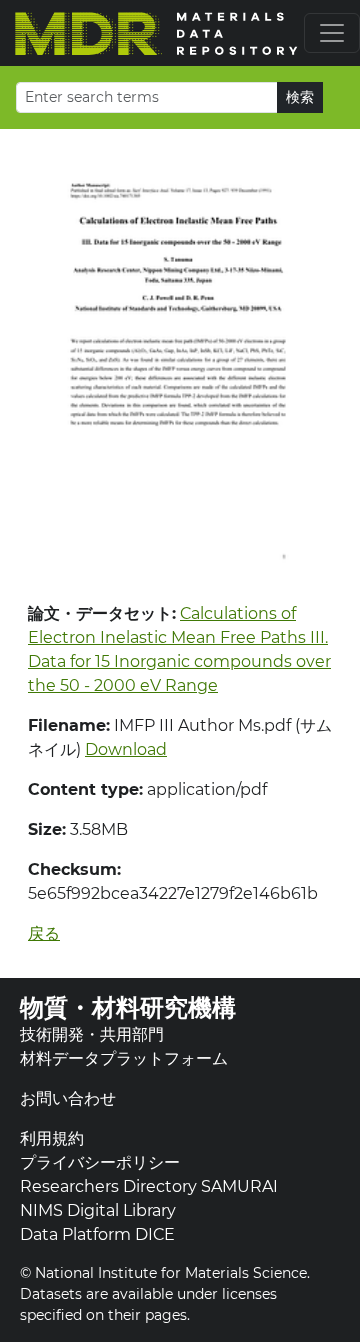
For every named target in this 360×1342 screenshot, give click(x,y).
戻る (44, 933)
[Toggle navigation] (332, 33)
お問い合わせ (68, 1098)
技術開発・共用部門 (92, 1034)
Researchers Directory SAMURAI (149, 1186)
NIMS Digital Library (98, 1210)
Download (126, 749)
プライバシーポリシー (100, 1162)
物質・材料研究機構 (128, 1007)
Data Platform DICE (97, 1234)
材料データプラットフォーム (124, 1058)
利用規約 (52, 1138)
